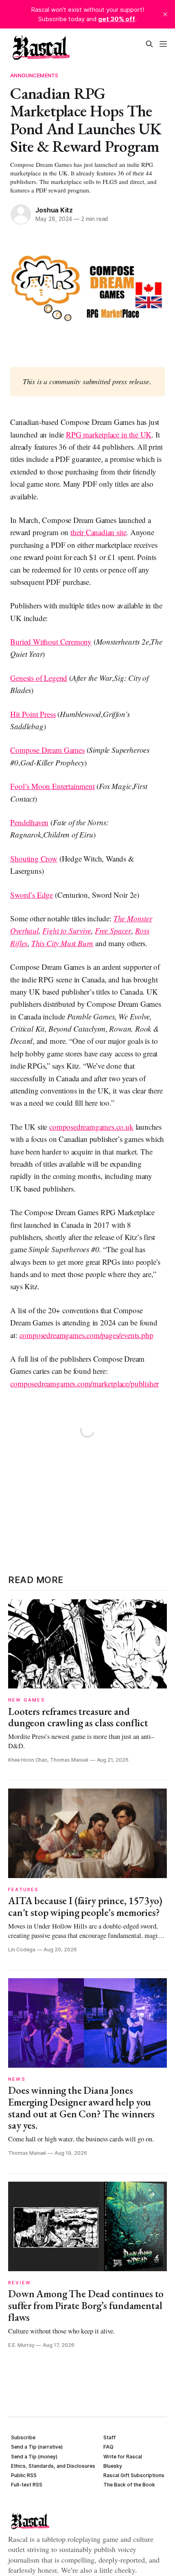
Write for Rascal (123, 2457)
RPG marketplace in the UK (109, 434)
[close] (165, 14)
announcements (34, 75)
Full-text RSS (27, 2485)
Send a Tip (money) (34, 2457)
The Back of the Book (129, 2485)
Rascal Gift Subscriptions (134, 2475)
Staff (109, 2437)
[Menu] (163, 44)
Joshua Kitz (54, 210)
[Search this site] (149, 44)
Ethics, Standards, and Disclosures (53, 2466)
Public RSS (24, 2475)
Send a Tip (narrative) (37, 2447)
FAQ (108, 2447)
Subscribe (23, 2437)
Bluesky (113, 2466)
